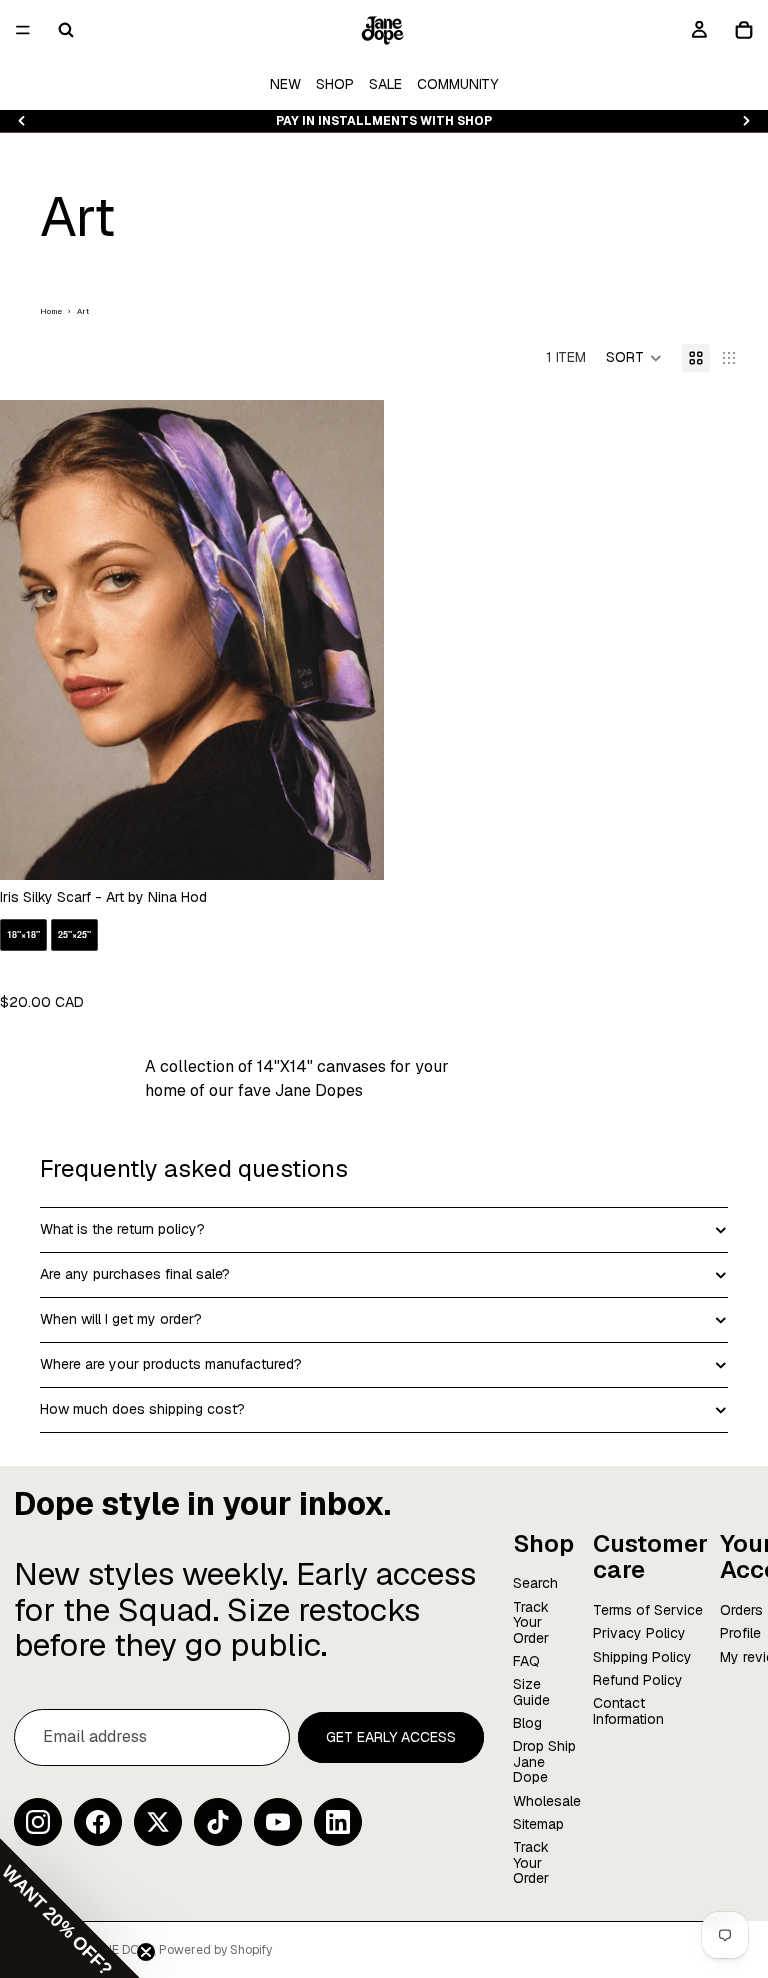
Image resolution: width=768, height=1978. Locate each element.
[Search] (66, 30)
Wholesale (547, 1801)
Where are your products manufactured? (171, 1364)
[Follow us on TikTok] (218, 1822)
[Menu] (23, 30)
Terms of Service (648, 1610)
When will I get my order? (121, 1319)
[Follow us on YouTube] (278, 1822)
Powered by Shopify (215, 1950)
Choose (370, 848)
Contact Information (628, 1711)
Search (535, 1584)
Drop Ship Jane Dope (544, 1762)
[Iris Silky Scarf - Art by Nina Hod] (192, 705)
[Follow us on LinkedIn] (338, 1822)
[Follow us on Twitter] (158, 1822)
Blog (527, 1724)
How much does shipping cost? (142, 1409)
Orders (741, 1610)
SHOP (335, 84)
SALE (385, 84)
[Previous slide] (22, 121)
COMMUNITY (457, 84)
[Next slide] (746, 121)
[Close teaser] (146, 1952)
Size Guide (531, 1692)
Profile (740, 1634)
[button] (634, 358)
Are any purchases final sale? (135, 1274)
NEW (285, 84)
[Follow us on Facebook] (98, 1822)
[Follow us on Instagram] (38, 1822)
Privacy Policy (639, 1634)
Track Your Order (531, 1622)
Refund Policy (638, 1680)
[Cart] (744, 30)
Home (51, 311)
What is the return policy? (122, 1229)
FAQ (526, 1661)
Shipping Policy (642, 1657)
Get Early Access (391, 1737)
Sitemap (538, 1824)
